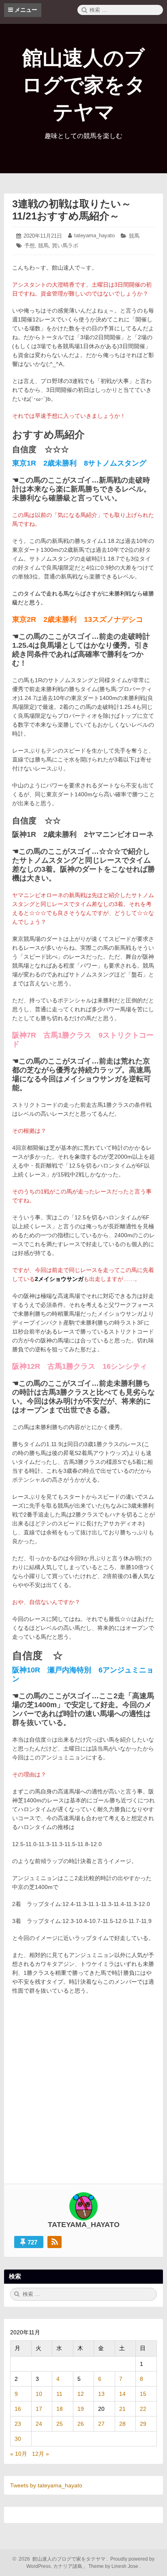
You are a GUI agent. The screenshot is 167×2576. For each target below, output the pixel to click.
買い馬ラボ (65, 246)
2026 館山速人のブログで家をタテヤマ (61, 2559)
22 (143, 2409)
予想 (30, 246)
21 (122, 2409)
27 (101, 2424)
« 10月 (19, 2454)
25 (60, 2424)
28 (122, 2424)
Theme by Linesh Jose (114, 2566)
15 (143, 2394)
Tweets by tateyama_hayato (46, 2485)
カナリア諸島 (68, 2566)
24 (39, 2424)
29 (143, 2424)
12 (81, 2394)
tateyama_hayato (94, 235)
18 (60, 2409)
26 (81, 2424)
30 (18, 2439)
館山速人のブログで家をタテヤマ (84, 85)
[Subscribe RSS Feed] (55, 2242)
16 (18, 2409)
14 (122, 2394)
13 (101, 2394)
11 (59, 2394)
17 (39, 2409)
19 (81, 2409)
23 (18, 2424)
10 (39, 2394)
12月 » (41, 2454)
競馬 (134, 236)
